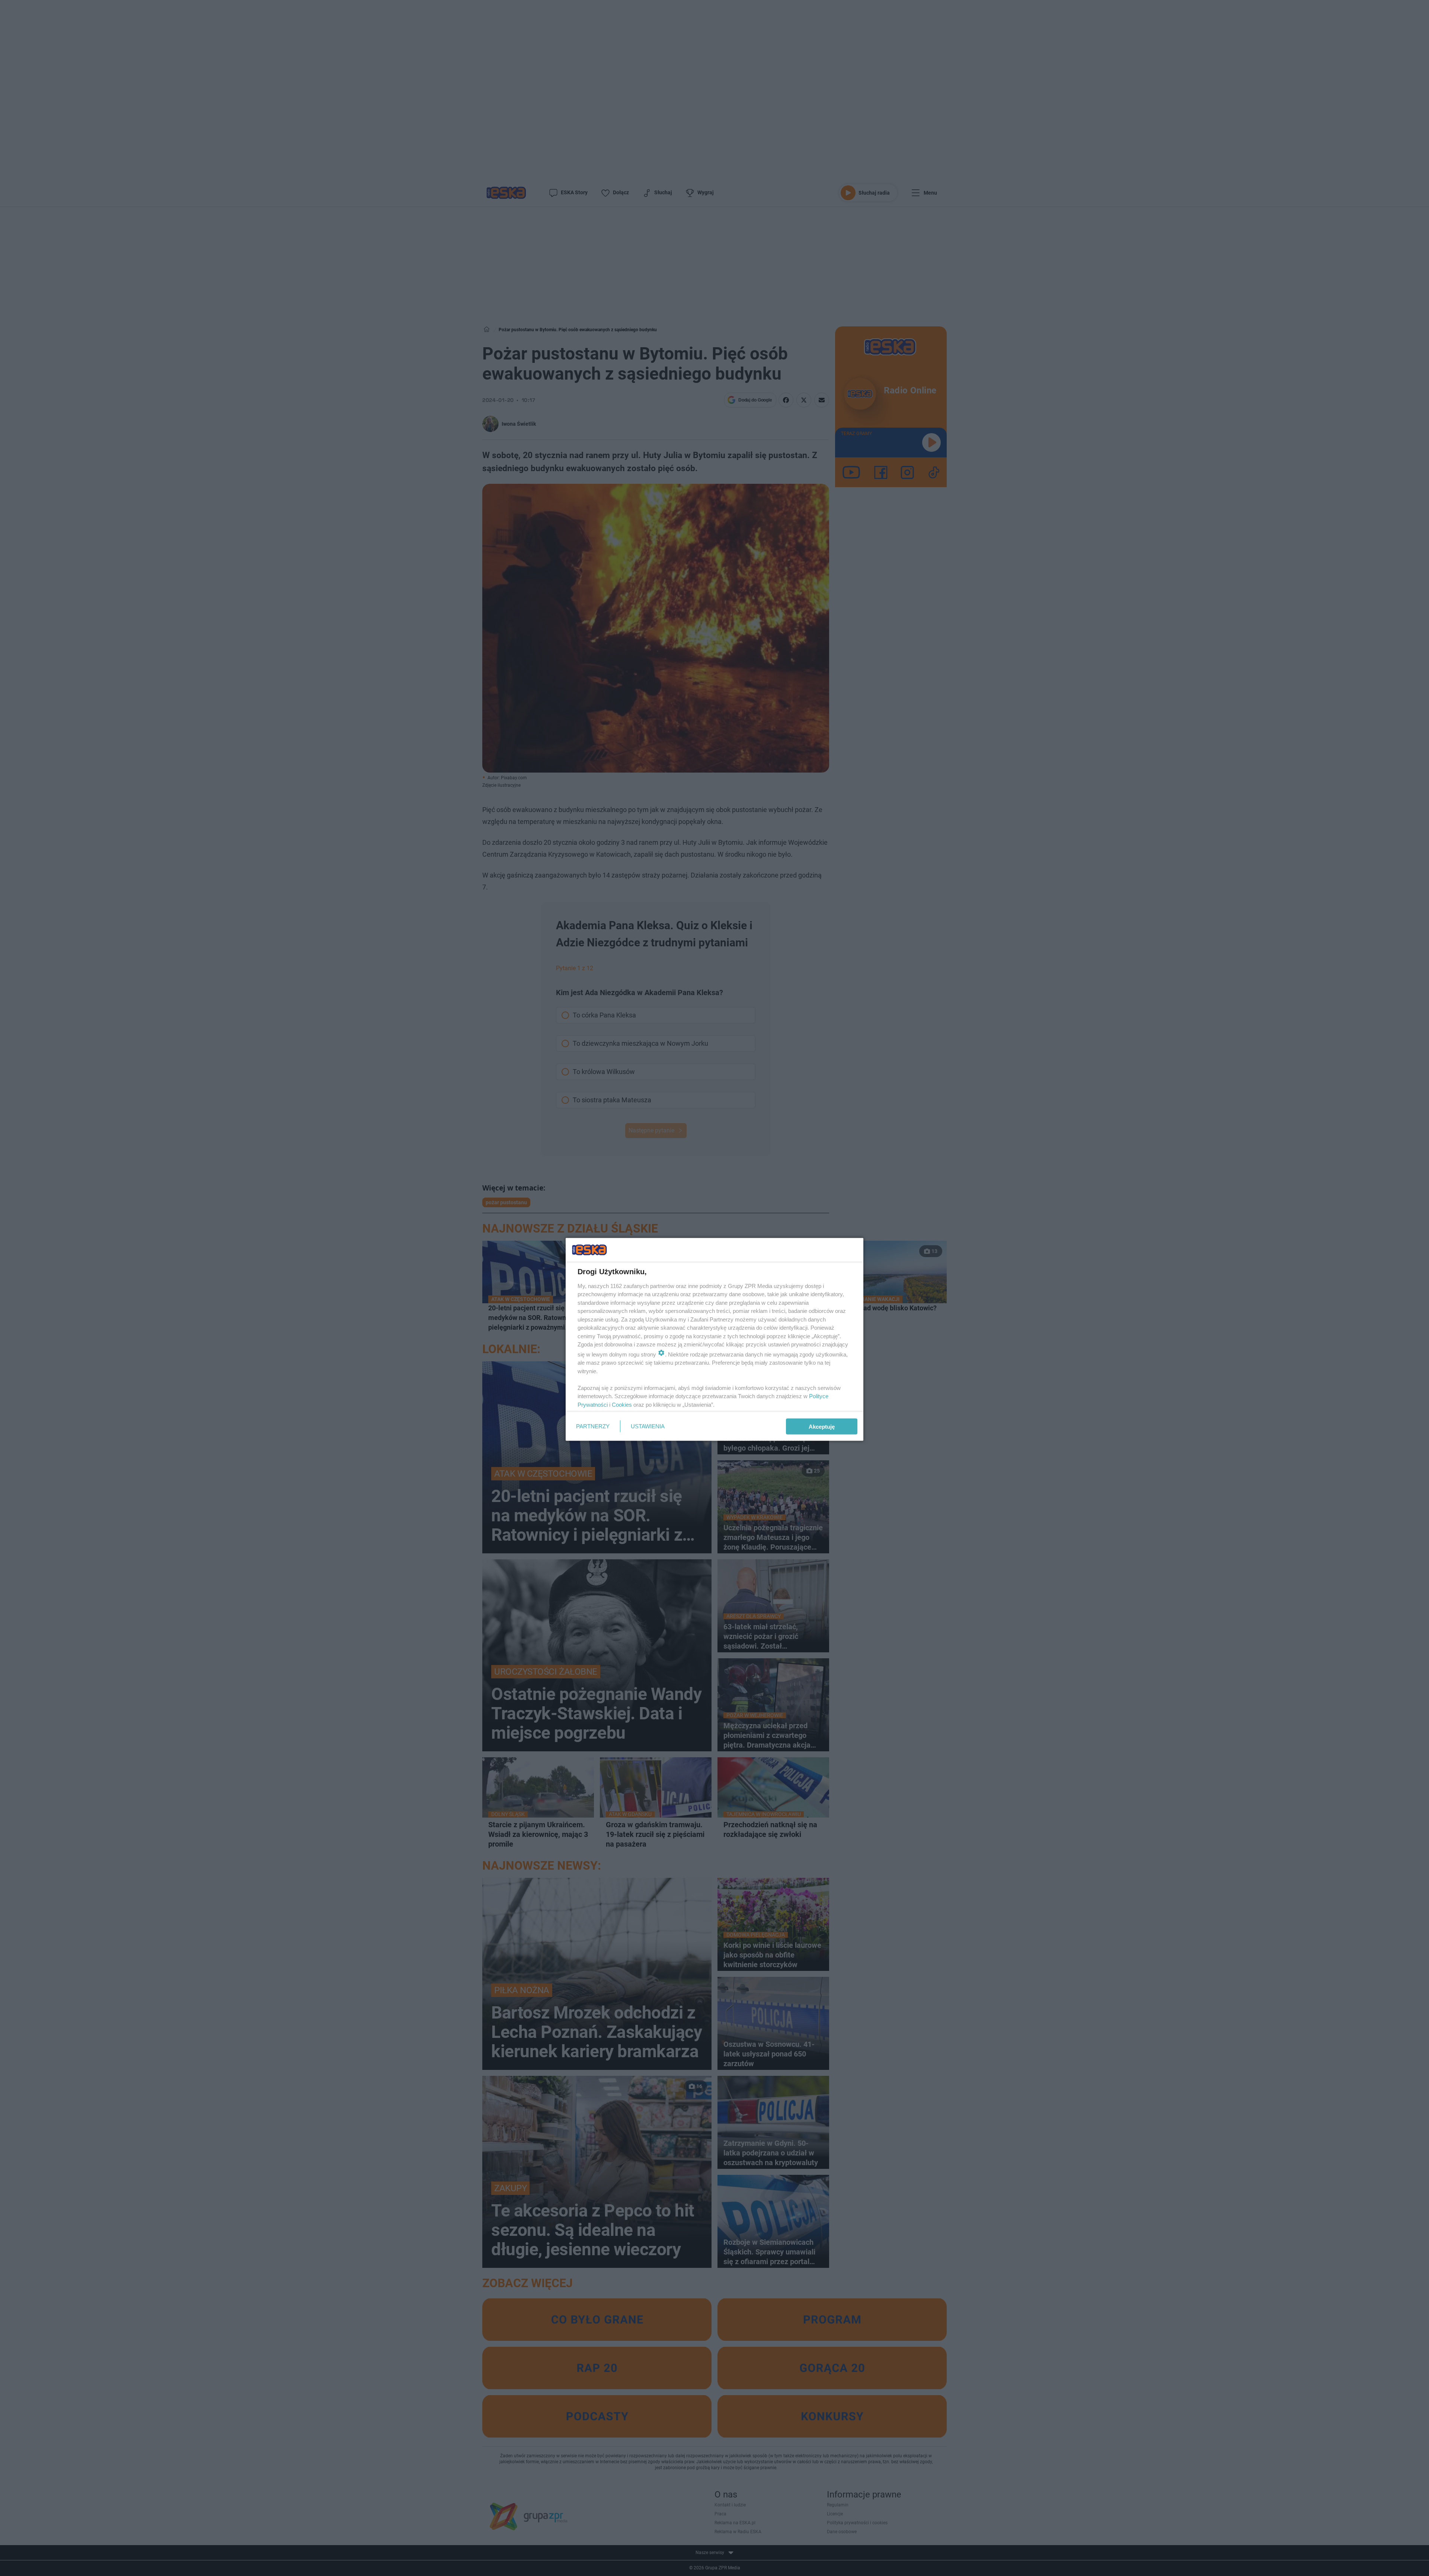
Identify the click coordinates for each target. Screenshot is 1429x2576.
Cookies (622, 1404)
